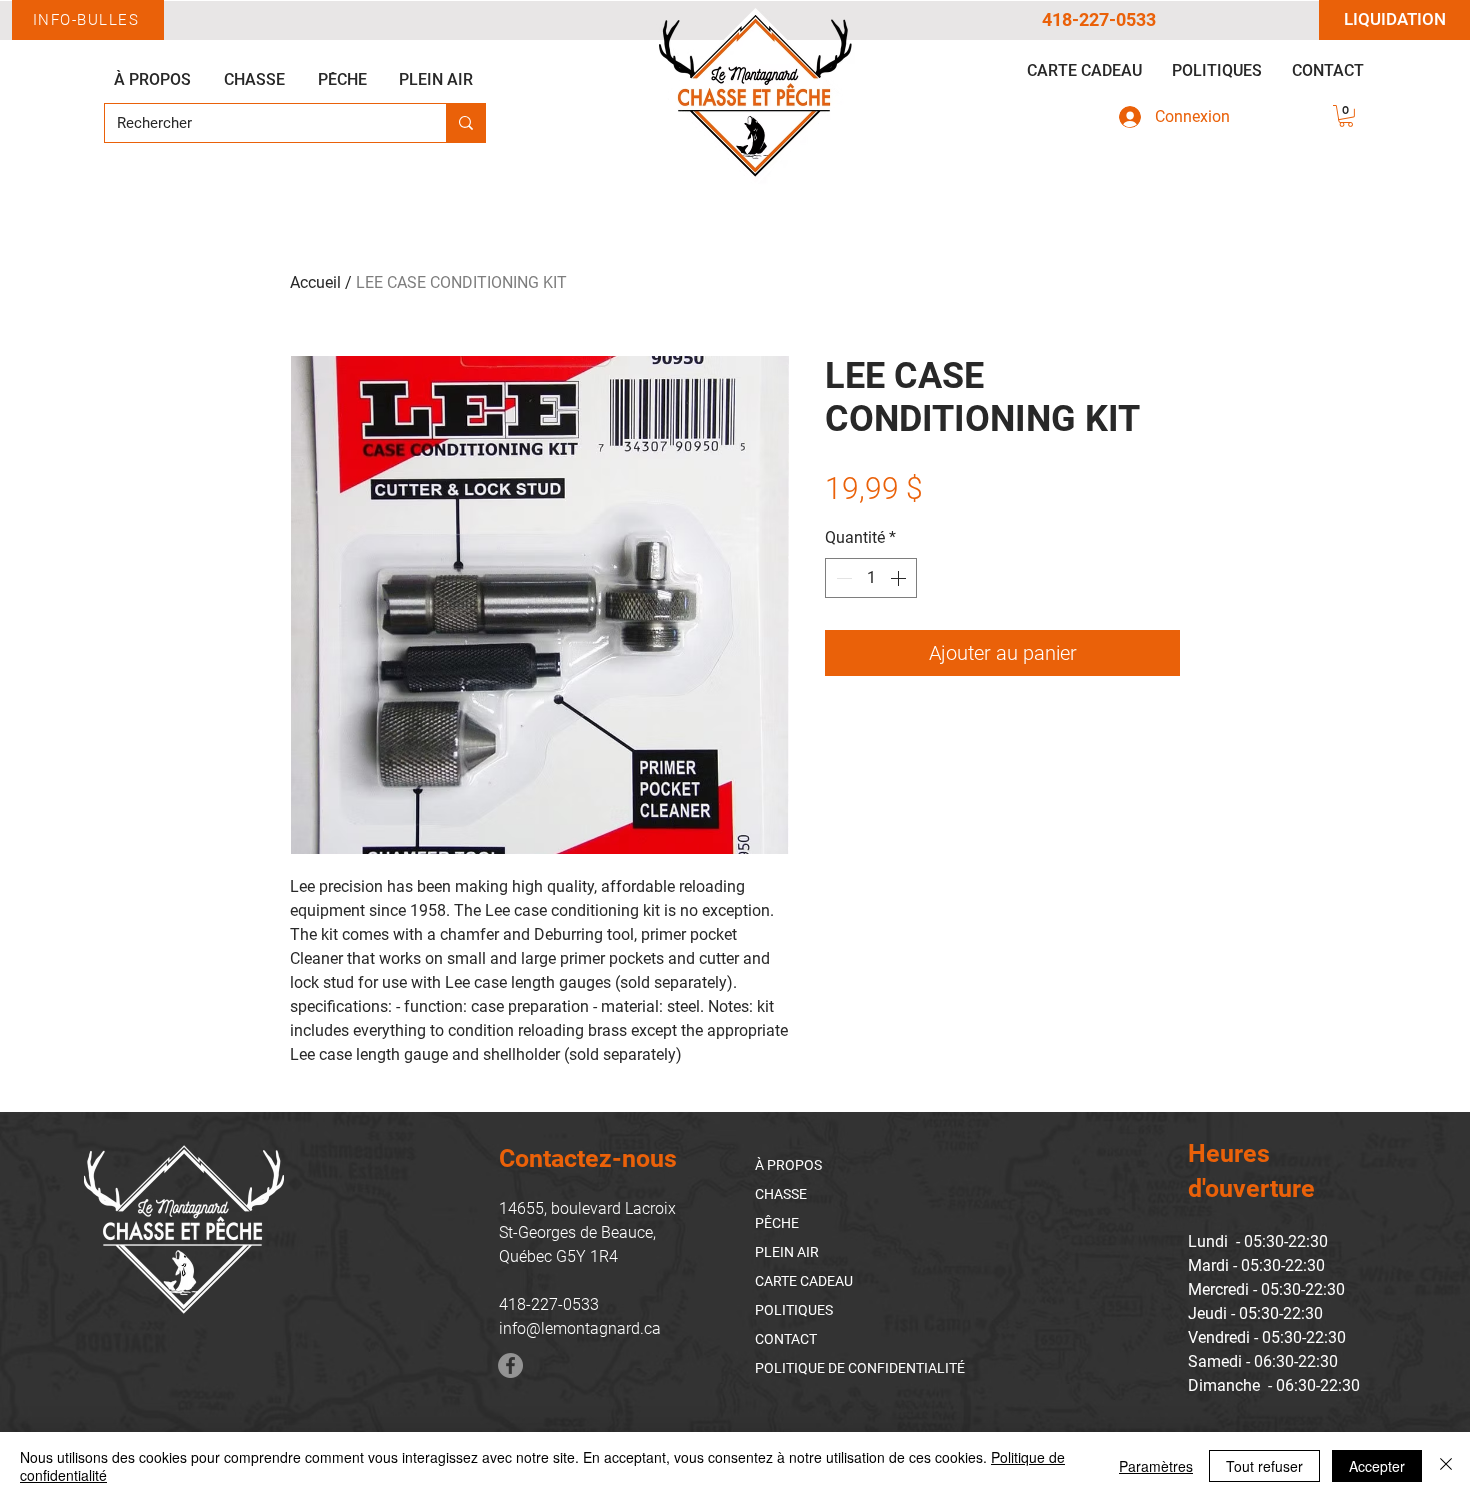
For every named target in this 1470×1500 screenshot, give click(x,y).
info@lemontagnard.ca (580, 1328)
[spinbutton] (871, 578)
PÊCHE (777, 1223)
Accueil (315, 282)
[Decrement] (842, 578)
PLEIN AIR (787, 1252)
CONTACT (786, 1339)
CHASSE (781, 1194)
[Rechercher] (465, 123)
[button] (1346, 116)
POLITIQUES (794, 1310)
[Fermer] (1446, 1466)
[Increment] (900, 578)
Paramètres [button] (1156, 1466)
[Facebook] (510, 1365)
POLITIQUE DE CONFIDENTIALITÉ (860, 1368)
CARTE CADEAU (804, 1281)
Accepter (1377, 1466)
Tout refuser (1264, 1466)
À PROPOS (788, 1165)
